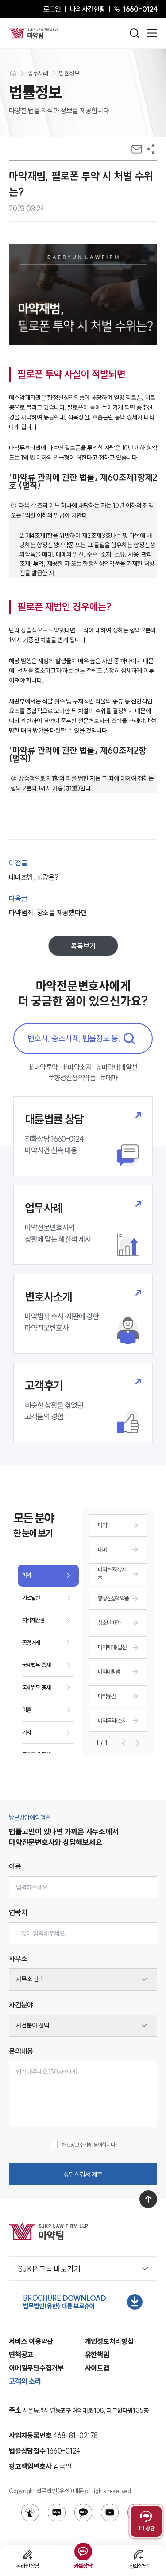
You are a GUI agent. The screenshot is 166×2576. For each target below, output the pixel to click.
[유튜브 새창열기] (110, 2513)
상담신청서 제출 (83, 2174)
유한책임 (97, 2355)
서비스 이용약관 (31, 2341)
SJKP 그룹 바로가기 (49, 2269)
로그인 (52, 9)
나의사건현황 (87, 9)
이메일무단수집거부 (36, 2368)
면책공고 (21, 2355)
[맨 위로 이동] (148, 2199)
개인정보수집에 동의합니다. (89, 2145)
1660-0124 (140, 9)
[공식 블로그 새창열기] (57, 2513)
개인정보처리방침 (109, 2341)
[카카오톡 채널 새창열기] (83, 2513)
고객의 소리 (25, 2381)
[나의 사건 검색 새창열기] (30, 2513)
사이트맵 (97, 2368)
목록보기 (83, 946)
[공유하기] (151, 149)
